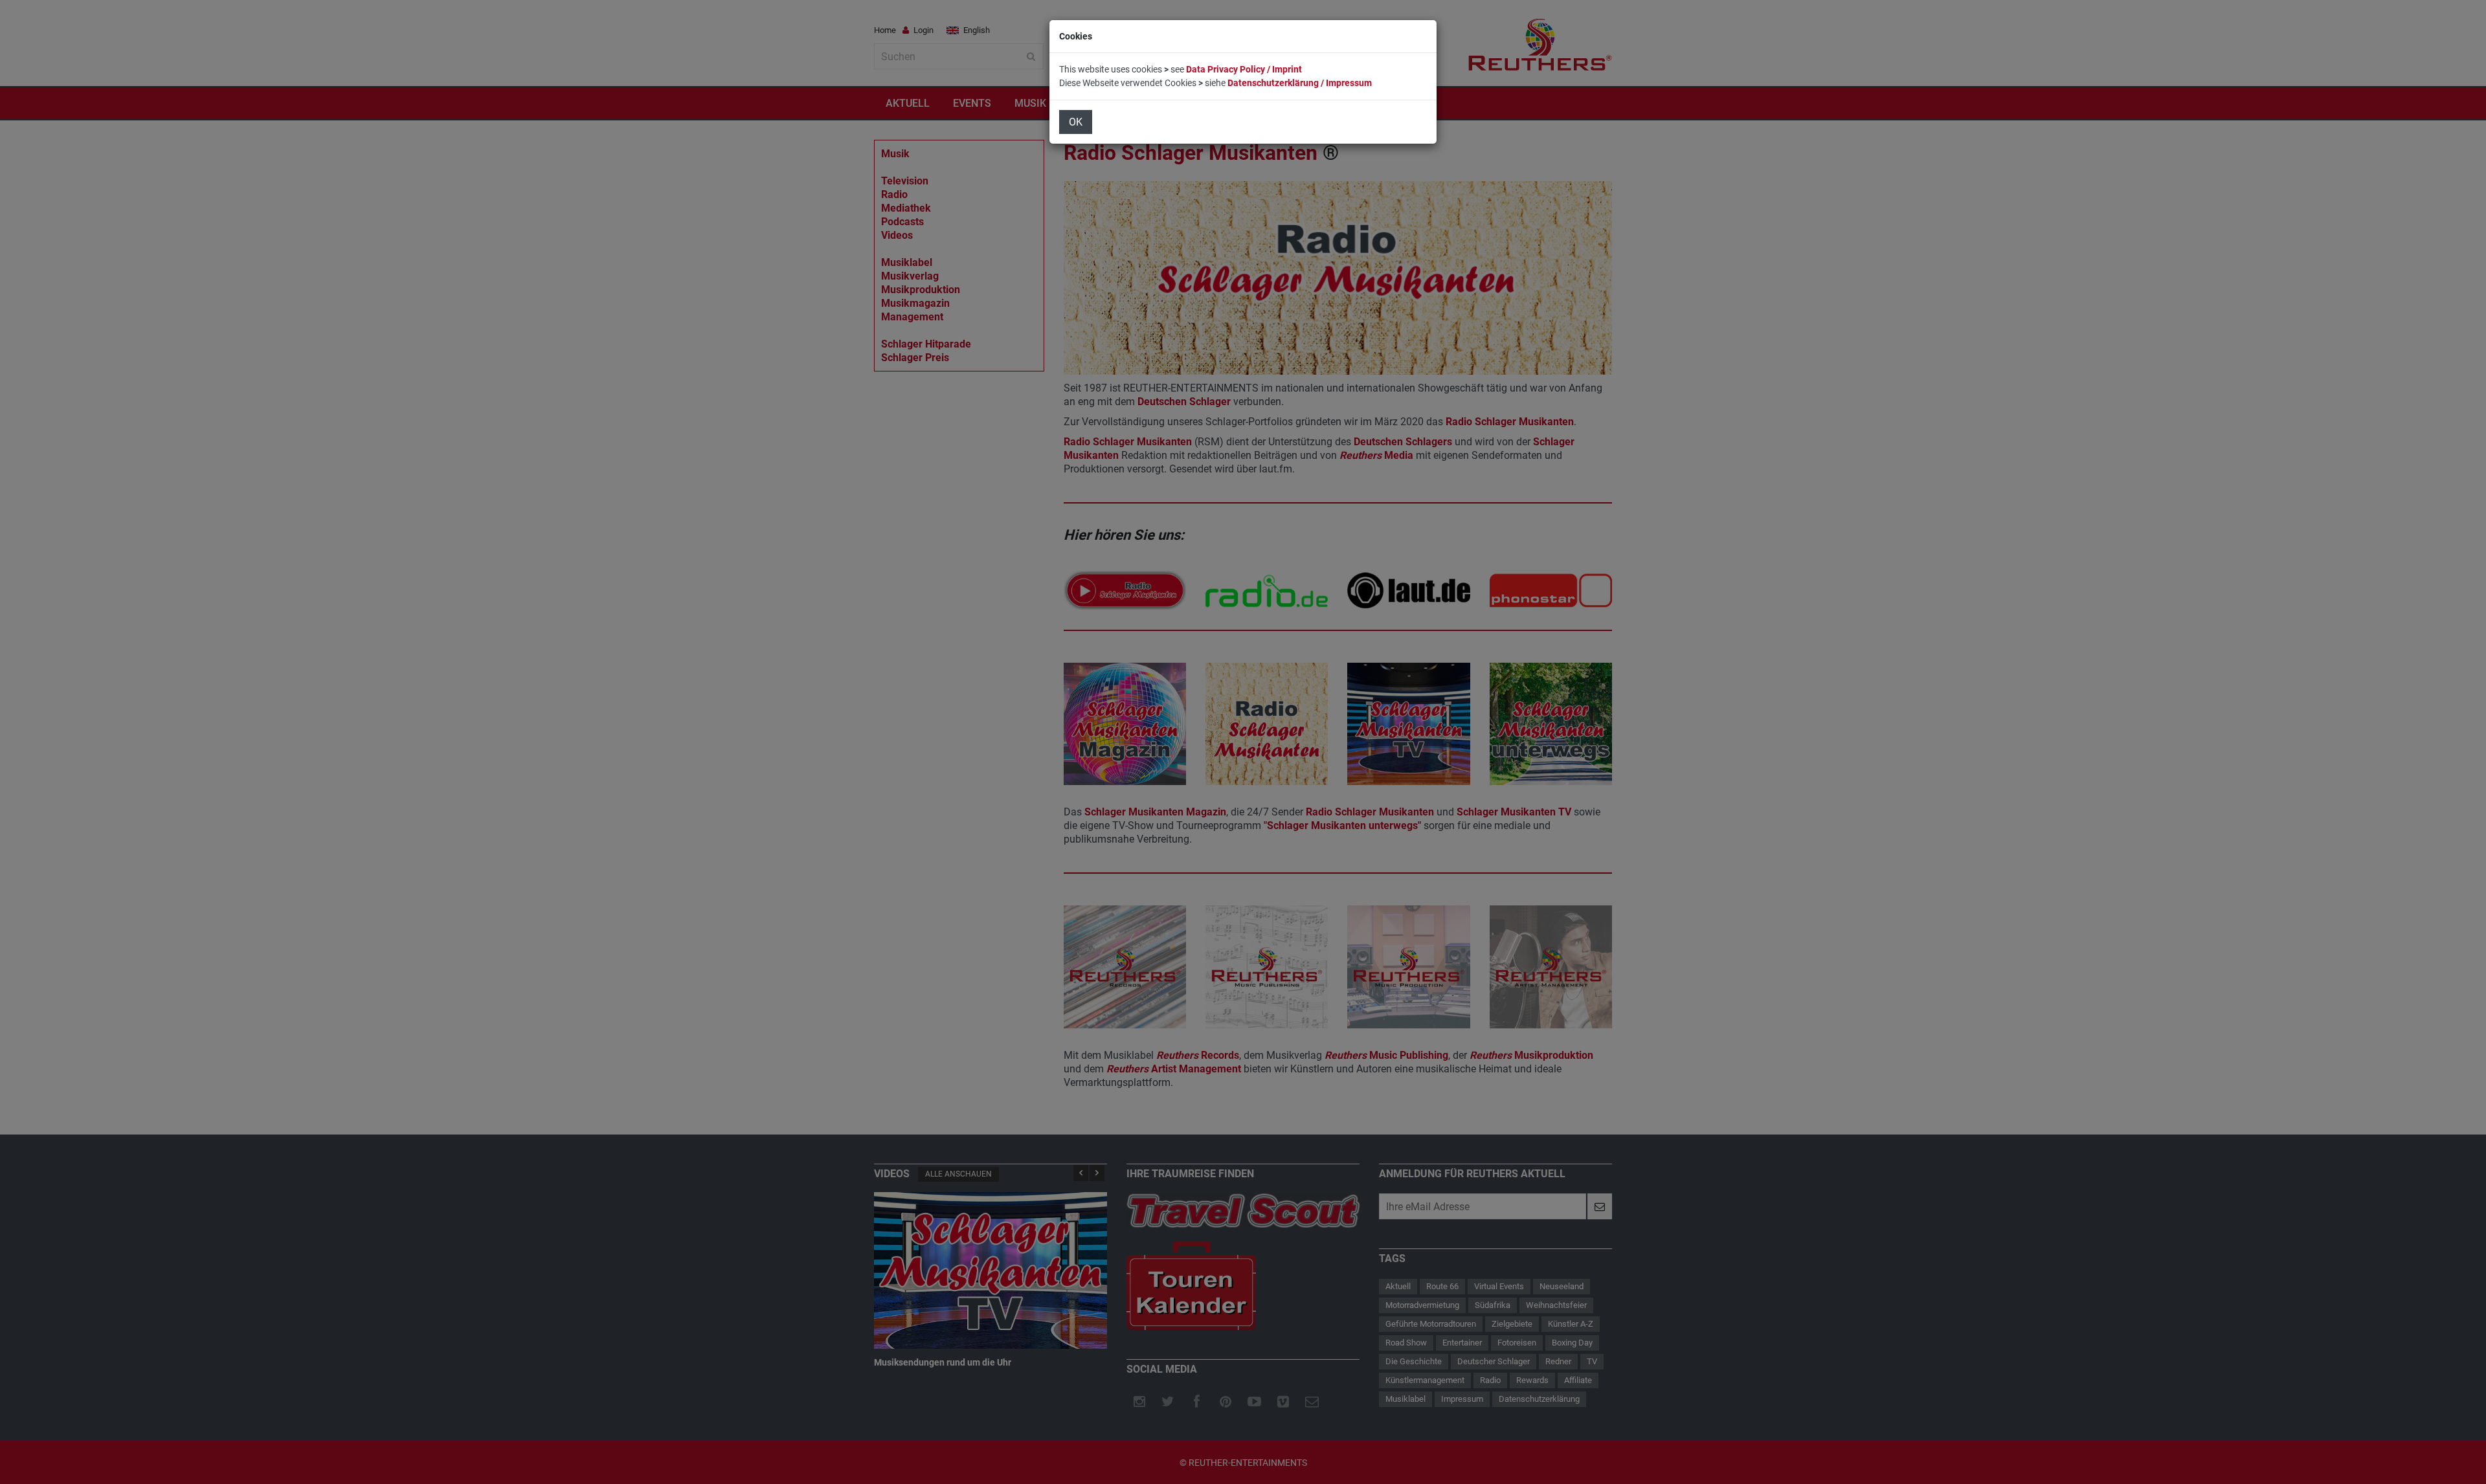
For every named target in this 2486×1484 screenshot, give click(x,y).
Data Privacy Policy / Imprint (1244, 69)
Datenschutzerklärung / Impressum (1300, 83)
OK (1076, 122)
